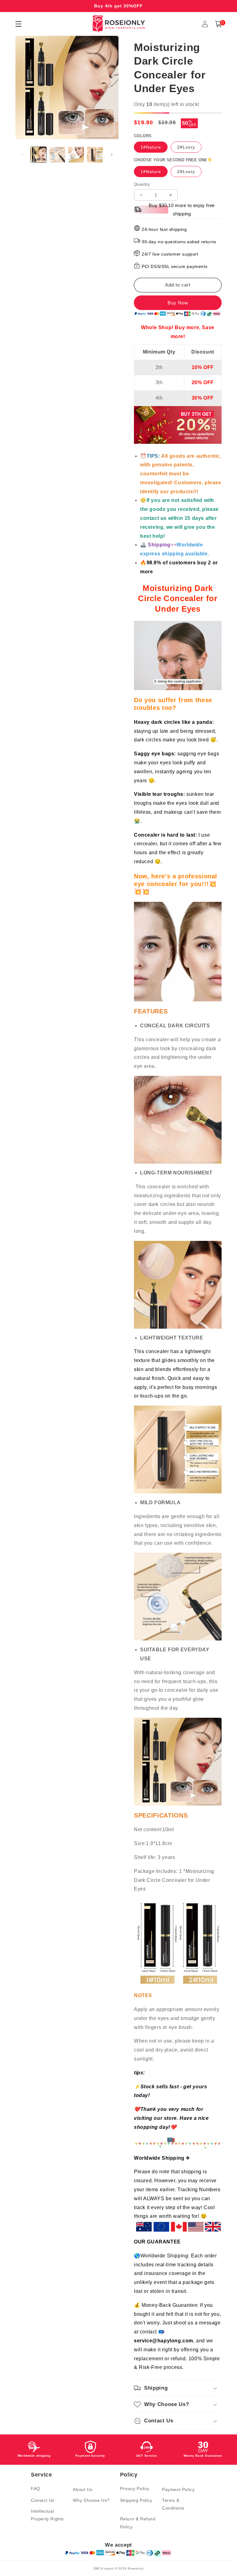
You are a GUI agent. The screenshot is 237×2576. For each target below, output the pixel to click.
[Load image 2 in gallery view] (57, 155)
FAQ (35, 2489)
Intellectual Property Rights (47, 2515)
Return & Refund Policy (138, 2523)
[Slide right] (112, 155)
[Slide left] (22, 155)
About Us (83, 2489)
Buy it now (178, 303)
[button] (218, 24)
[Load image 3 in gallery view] (76, 155)
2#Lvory (186, 147)
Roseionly (136, 2568)
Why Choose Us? (91, 2500)
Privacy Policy (135, 2489)
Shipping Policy (136, 2500)
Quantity (142, 184)
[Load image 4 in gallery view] (95, 155)
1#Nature (151, 147)
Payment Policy (178, 2489)
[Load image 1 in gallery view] (38, 155)
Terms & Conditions (173, 2504)
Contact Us (43, 2500)
